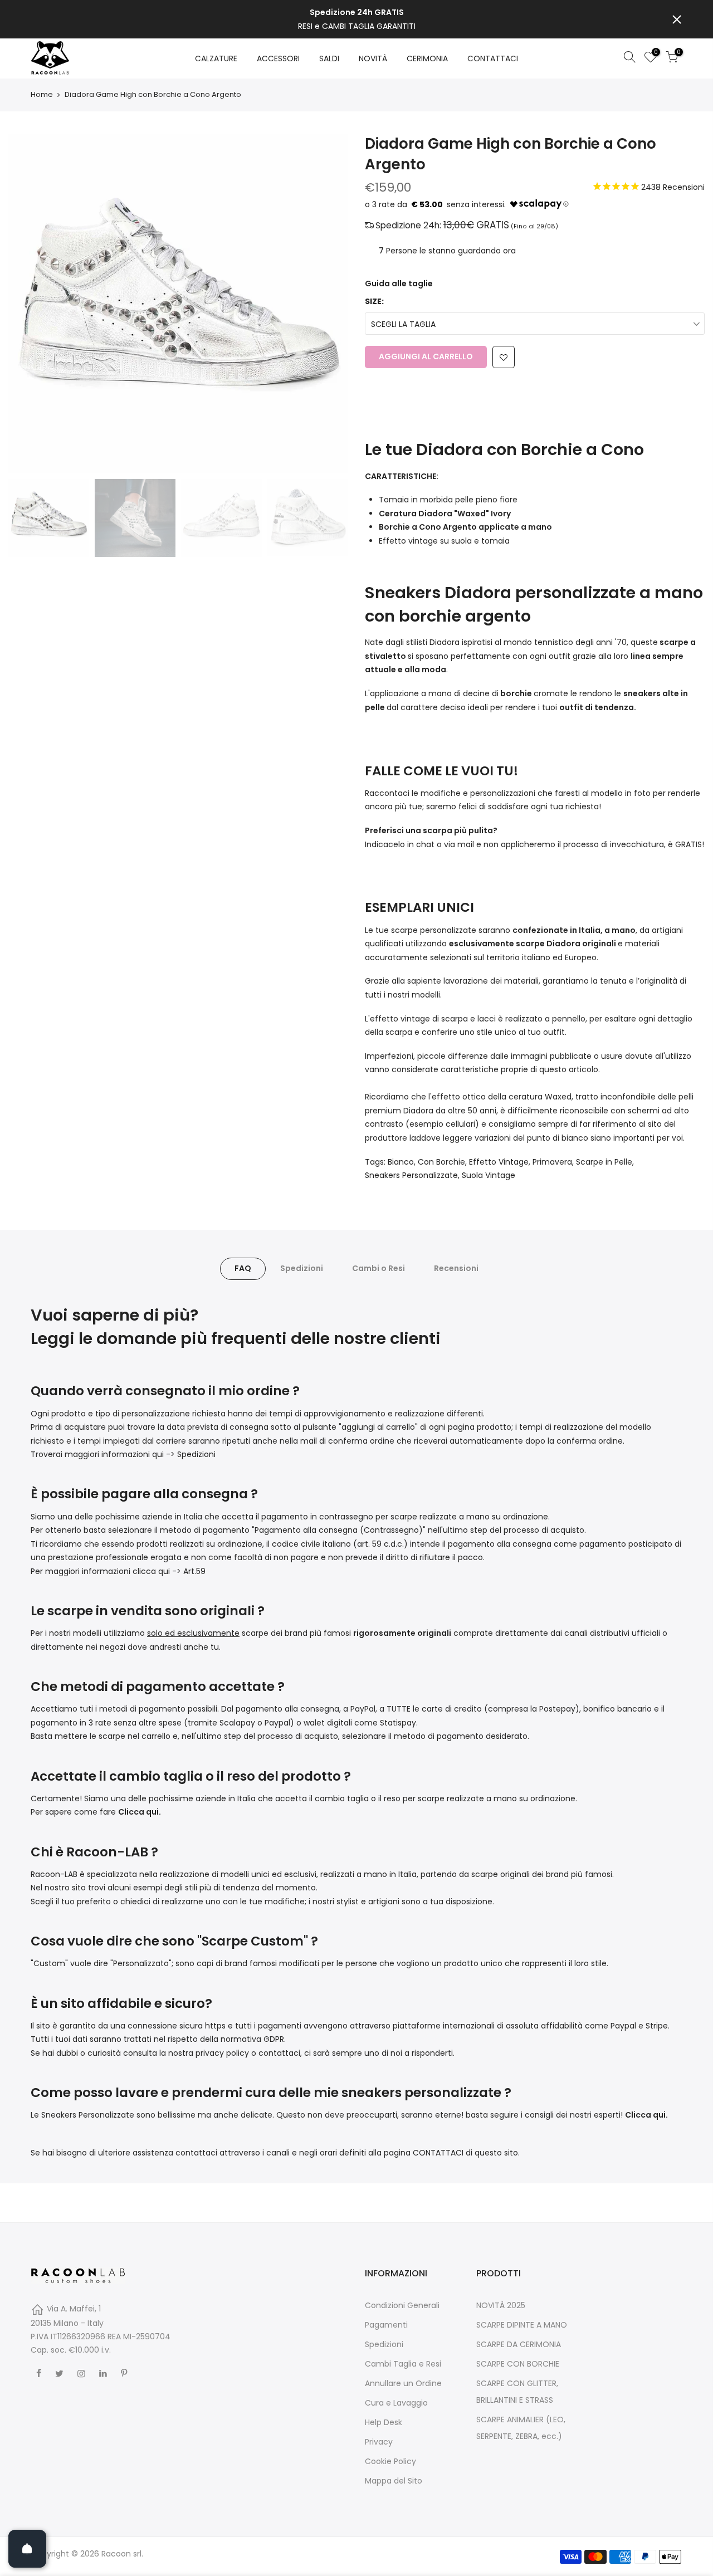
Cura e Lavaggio (396, 2403)
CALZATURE (216, 58)
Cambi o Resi (379, 1268)
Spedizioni (302, 1268)
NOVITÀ (373, 58)
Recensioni (456, 1268)
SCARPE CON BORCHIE (518, 2364)
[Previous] (28, 304)
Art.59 (194, 1571)
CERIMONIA (427, 58)
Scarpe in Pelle (604, 1162)
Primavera (552, 1162)
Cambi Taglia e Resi (403, 2364)
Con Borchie (441, 1162)
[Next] (329, 304)
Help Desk (384, 2422)
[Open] (27, 2549)
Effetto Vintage (499, 1162)
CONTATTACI (493, 58)
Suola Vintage (489, 1175)
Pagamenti (386, 2325)
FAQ (243, 1268)
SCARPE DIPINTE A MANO (522, 2325)
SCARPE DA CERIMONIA (519, 2344)
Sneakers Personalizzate (411, 1175)
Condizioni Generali (402, 2305)
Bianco (401, 1162)
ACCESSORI (278, 58)
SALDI (329, 58)
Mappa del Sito (394, 2481)
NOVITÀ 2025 (501, 2305)
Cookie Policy (390, 2461)
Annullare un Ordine (403, 2383)
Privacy (379, 2442)
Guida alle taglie (399, 283)
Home (42, 95)
